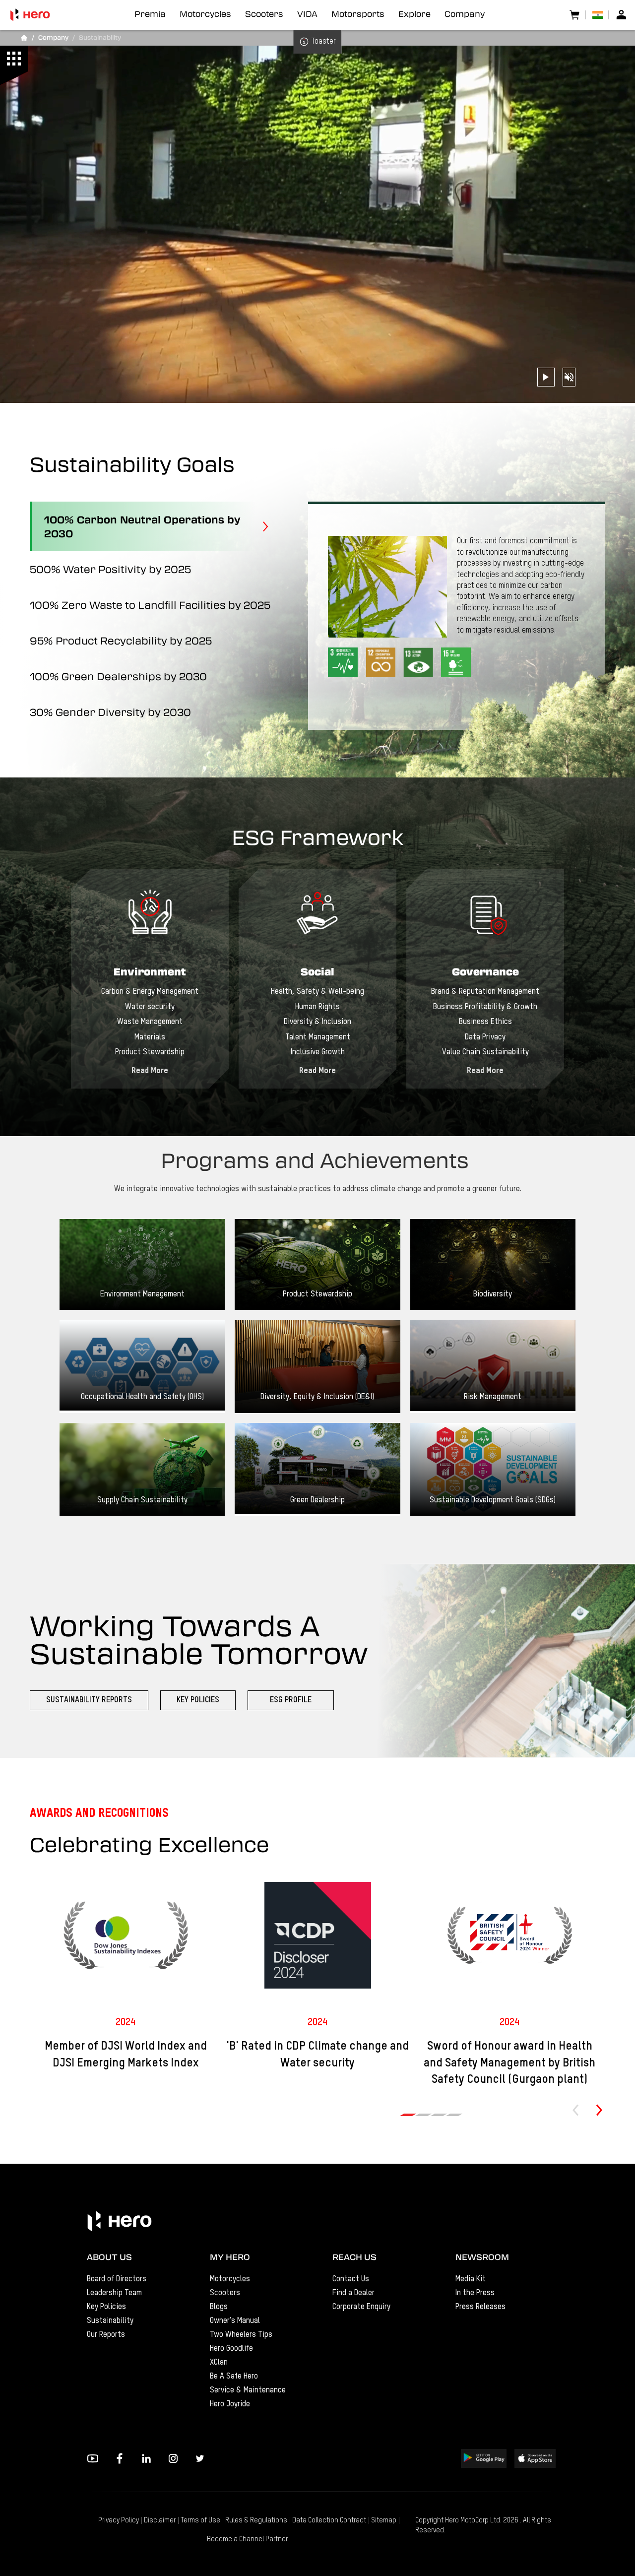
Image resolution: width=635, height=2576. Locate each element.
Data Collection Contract (329, 2520)
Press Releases (480, 2307)
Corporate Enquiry (361, 2307)
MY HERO (230, 2257)
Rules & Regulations (256, 2520)
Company (465, 14)
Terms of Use (200, 2520)
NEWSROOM (482, 2257)
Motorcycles (230, 2279)
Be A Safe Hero (234, 2377)
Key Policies (106, 2307)
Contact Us (351, 2279)
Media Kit (471, 2279)
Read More (150, 1071)
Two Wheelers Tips (241, 2335)
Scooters (225, 2293)
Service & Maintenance (248, 2390)
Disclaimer (160, 2520)
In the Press (475, 2293)
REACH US (354, 2257)
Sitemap (384, 2520)
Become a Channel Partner (247, 2539)
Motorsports (358, 14)
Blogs (219, 2307)
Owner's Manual (235, 2321)
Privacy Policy (119, 2520)
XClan (219, 2363)
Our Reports (106, 2335)
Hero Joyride (230, 2404)
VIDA (307, 14)
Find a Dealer (353, 2293)
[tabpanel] (150, 979)
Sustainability (110, 2321)
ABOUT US (109, 2257)
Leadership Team (114, 2293)
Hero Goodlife (231, 2349)
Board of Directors (117, 2279)
